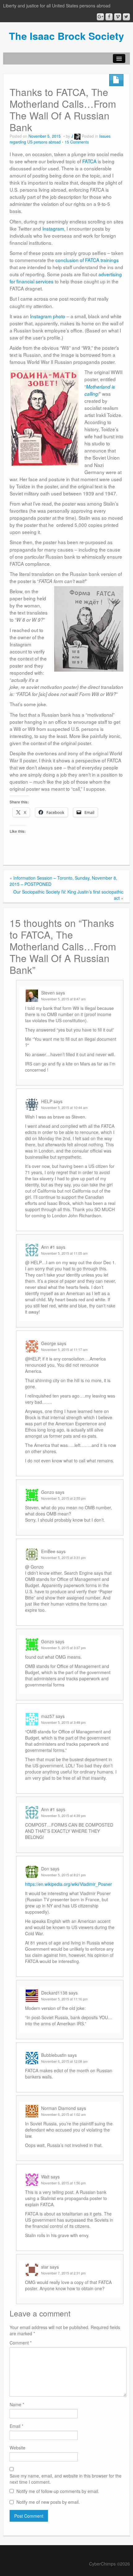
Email (16, 2426)
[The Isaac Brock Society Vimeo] (118, 17)
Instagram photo (48, 316)
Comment (21, 2343)
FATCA (89, 161)
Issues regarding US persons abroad (60, 139)
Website (17, 2448)
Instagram (53, 228)
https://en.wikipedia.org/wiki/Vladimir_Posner (69, 1884)
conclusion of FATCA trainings (87, 260)
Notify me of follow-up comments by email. (58, 2491)
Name (17, 2404)
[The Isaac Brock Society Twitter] (126, 17)
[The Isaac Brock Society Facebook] (109, 17)
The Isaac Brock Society (66, 36)
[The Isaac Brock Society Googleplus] (100, 17)
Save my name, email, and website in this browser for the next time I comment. (66, 2479)
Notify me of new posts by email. (48, 2502)
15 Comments (77, 142)
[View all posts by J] (77, 136)
